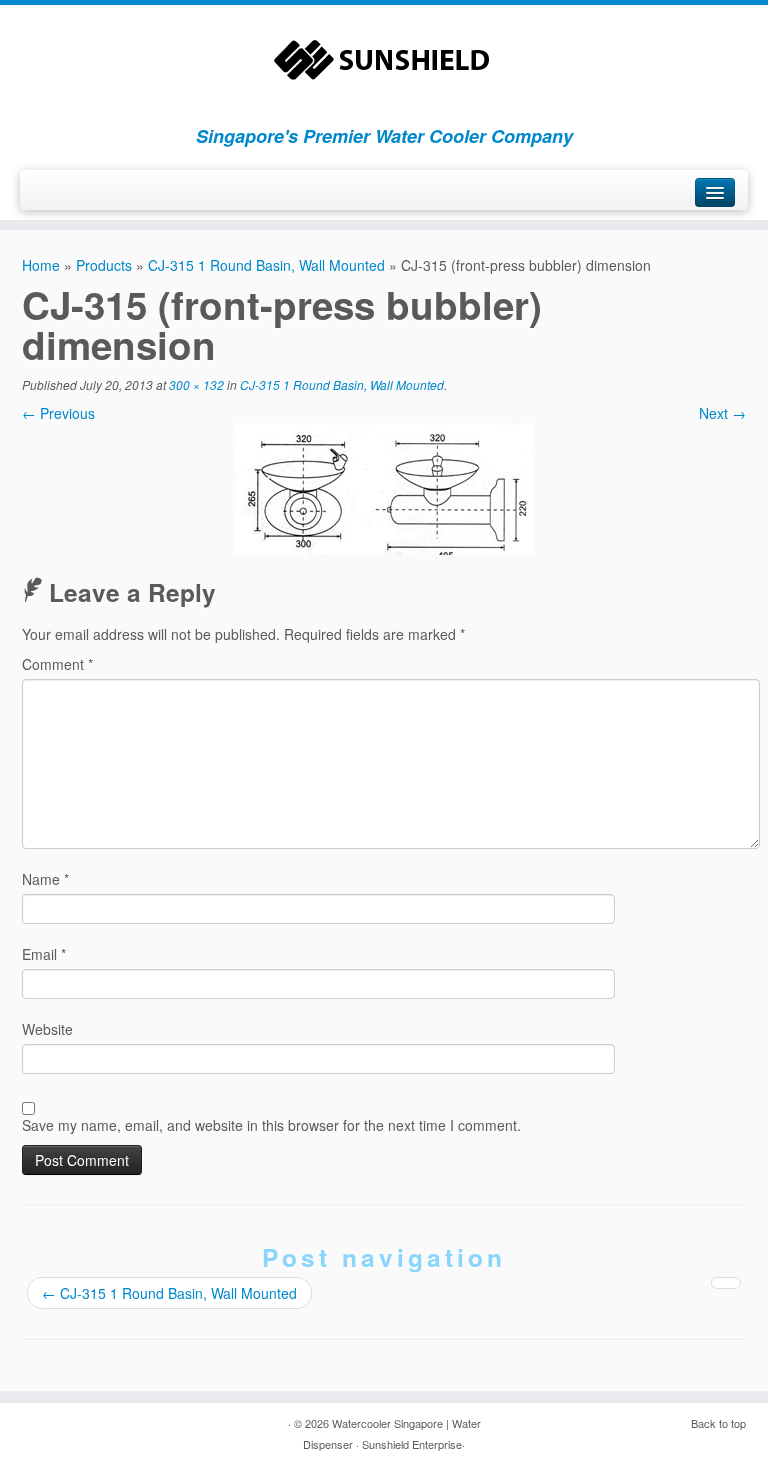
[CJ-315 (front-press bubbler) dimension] (384, 487)
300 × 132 (196, 384)
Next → (722, 413)
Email (44, 954)
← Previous (58, 413)
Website (47, 1029)
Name (45, 879)
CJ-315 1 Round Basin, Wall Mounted (266, 265)
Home (41, 265)
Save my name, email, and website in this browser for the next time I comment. (271, 1125)
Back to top (718, 1423)
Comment (57, 664)
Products (104, 265)
